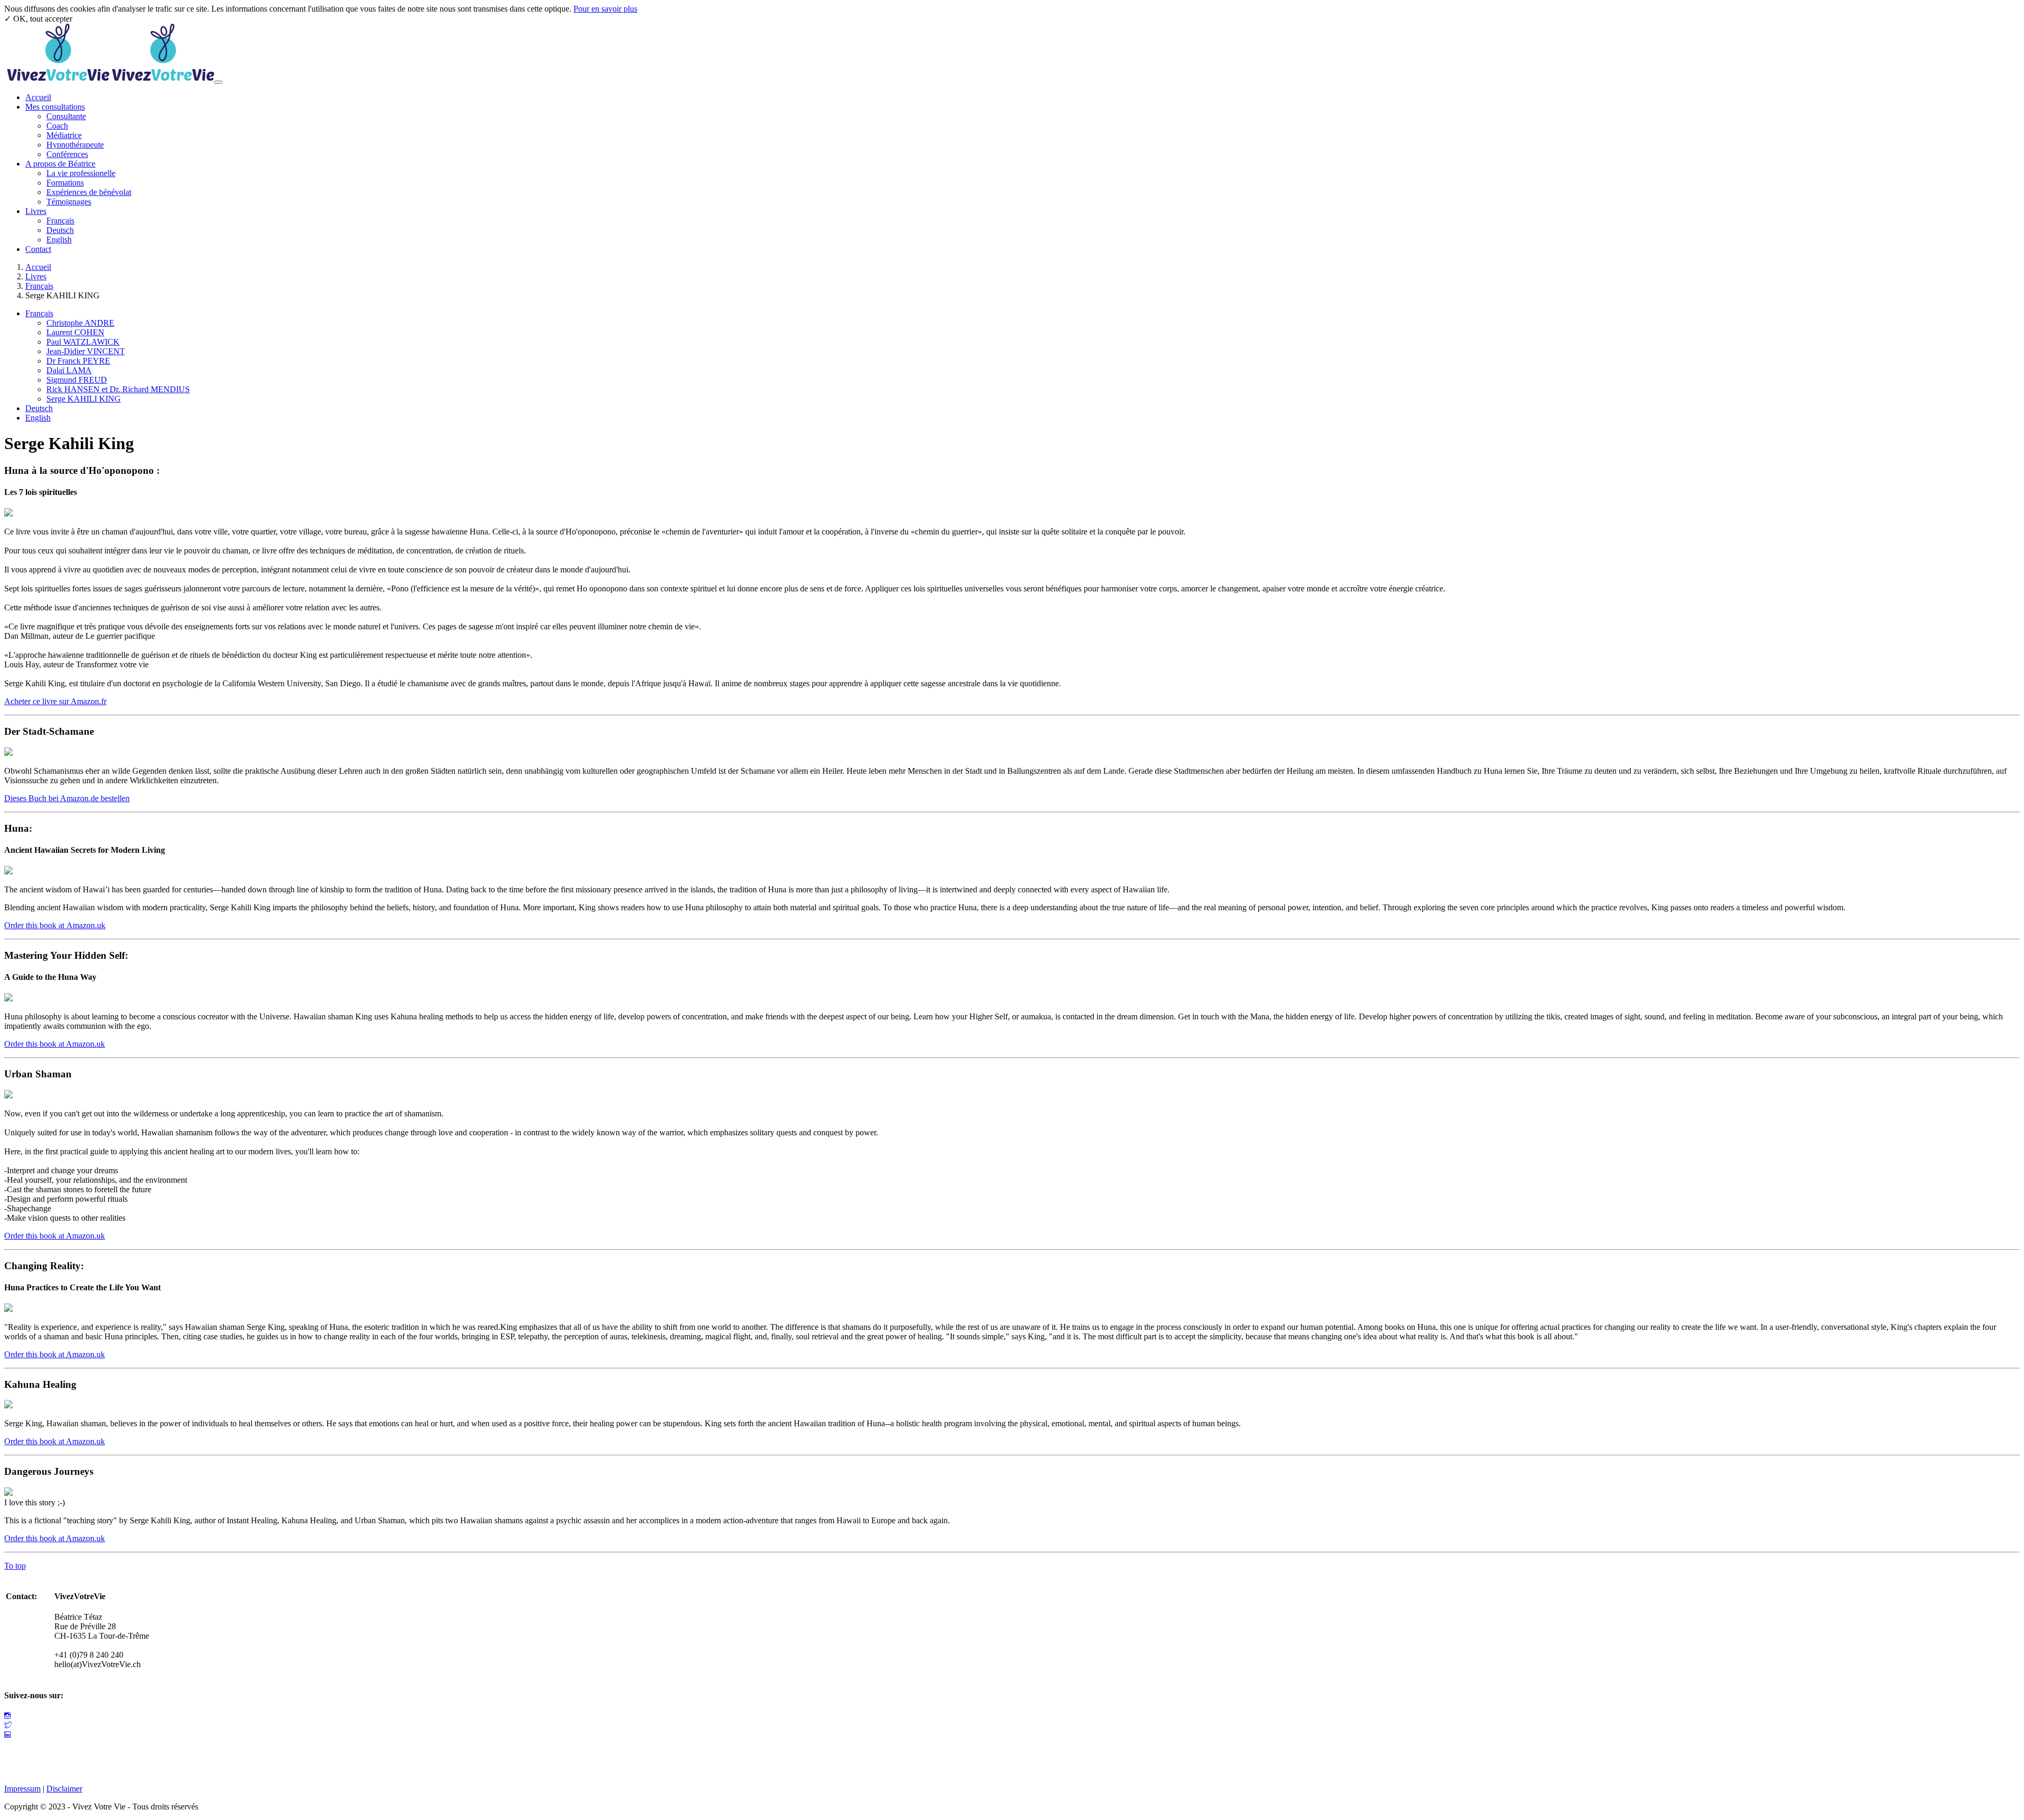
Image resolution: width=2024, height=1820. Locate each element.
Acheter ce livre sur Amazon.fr (55, 701)
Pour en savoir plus (605, 9)
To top (15, 1566)
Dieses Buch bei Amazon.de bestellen (67, 798)
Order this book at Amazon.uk (55, 925)
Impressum (22, 1789)
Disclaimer (64, 1789)
